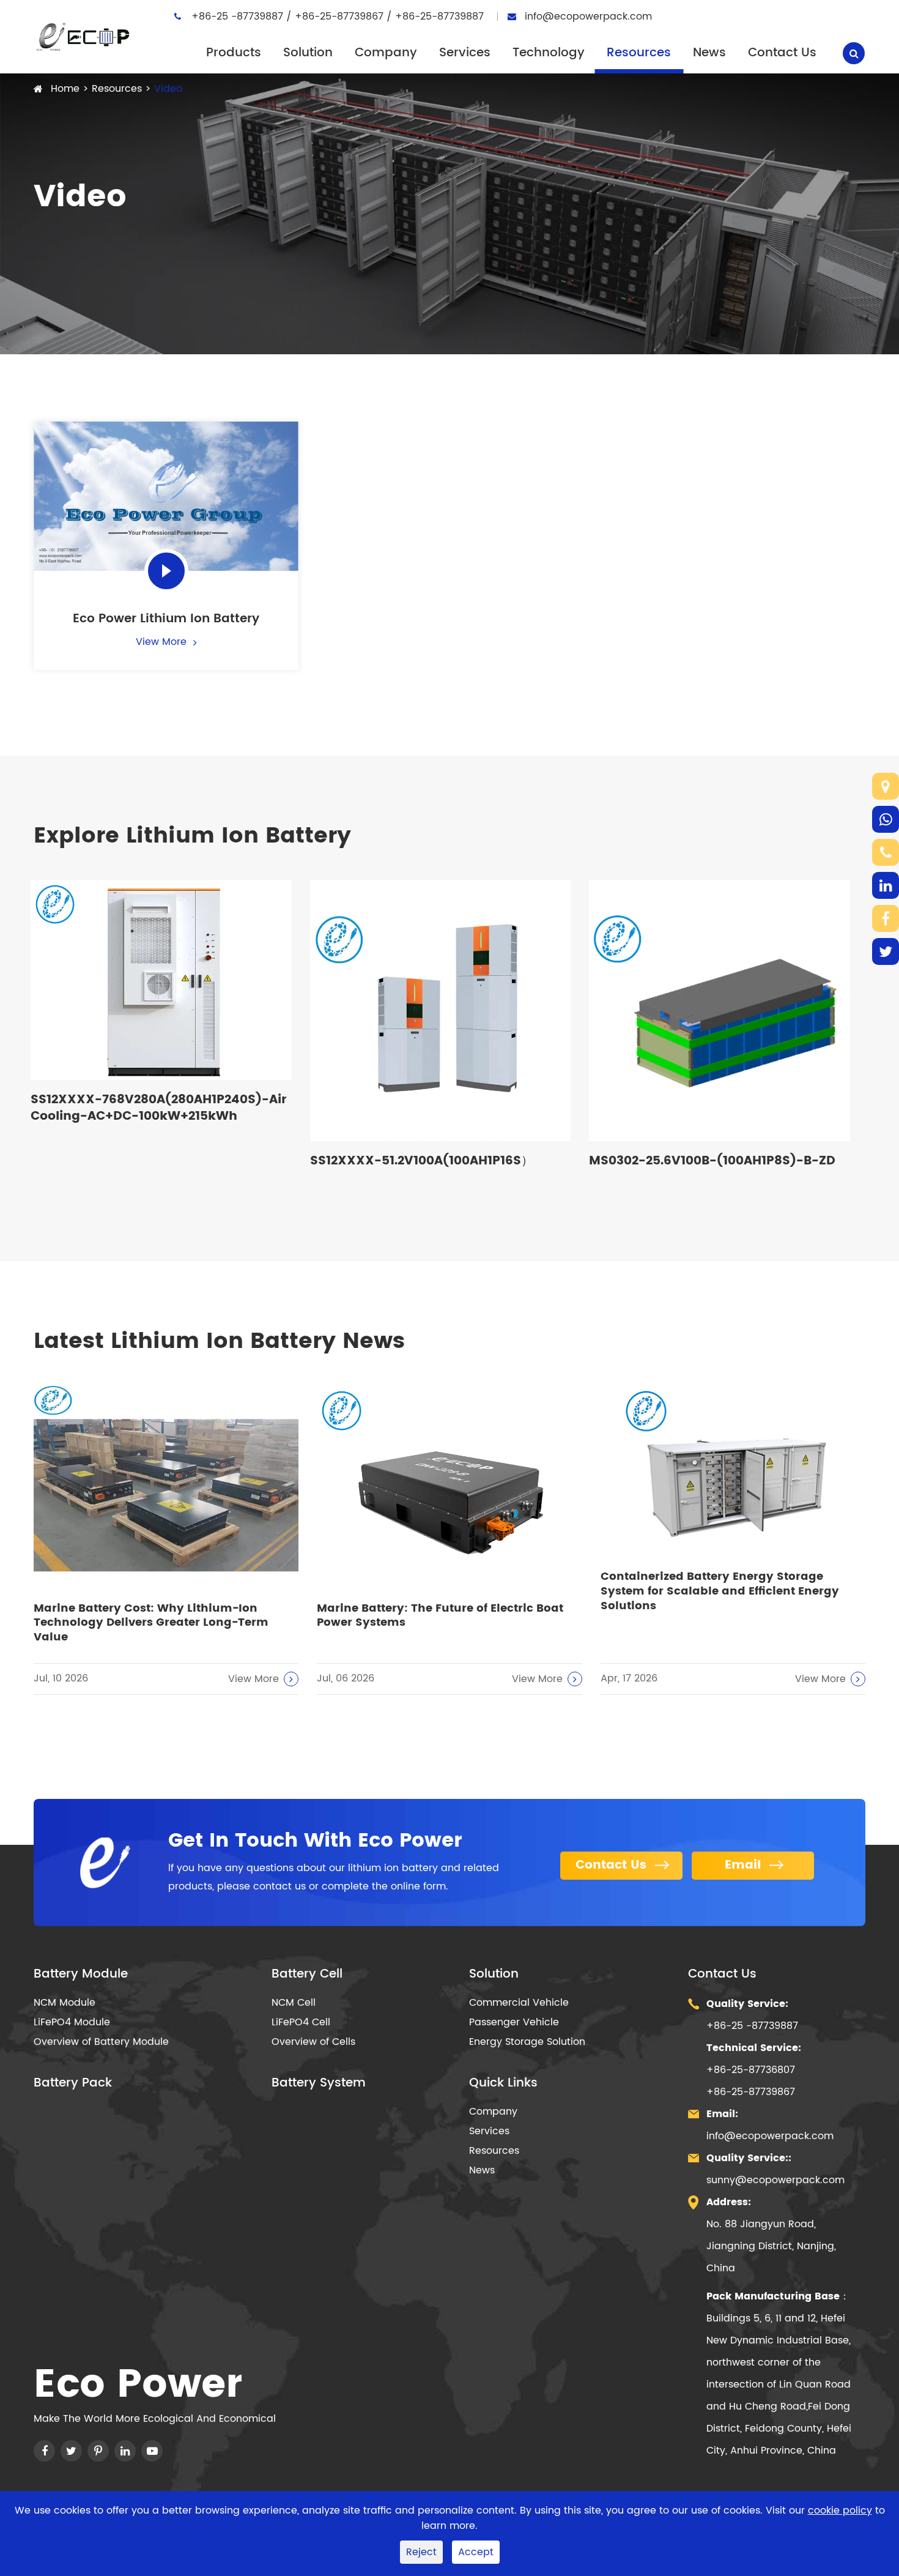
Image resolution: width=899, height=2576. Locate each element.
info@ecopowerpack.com (588, 17)
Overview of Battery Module (101, 2042)
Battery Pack (73, 2083)
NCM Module (65, 2003)
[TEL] (886, 852)
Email (745, 1865)
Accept (476, 2552)
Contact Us (782, 53)
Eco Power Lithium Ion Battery (166, 619)
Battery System (319, 2083)
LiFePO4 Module (72, 2022)
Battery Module (81, 1975)
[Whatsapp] (886, 819)
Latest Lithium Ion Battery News (219, 1342)
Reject (421, 2552)
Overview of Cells (313, 2042)
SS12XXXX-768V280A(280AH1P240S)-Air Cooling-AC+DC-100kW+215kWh (158, 1108)
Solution (308, 53)
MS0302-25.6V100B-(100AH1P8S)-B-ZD (712, 1161)
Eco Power (138, 2386)
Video (168, 89)
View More (163, 642)
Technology (549, 53)
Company (386, 53)
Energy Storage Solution (527, 2042)
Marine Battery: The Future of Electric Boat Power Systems (440, 1616)
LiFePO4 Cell (301, 2022)
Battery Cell (307, 1975)
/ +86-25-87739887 (435, 17)
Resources (639, 53)
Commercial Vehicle (519, 2003)
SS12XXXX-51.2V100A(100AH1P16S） (422, 1161)
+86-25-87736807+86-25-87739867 (754, 2070)
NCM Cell (294, 2003)
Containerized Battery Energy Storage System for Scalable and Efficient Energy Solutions (720, 1591)
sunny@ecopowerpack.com (775, 2180)
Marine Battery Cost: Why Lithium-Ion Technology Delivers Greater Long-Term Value (151, 1623)
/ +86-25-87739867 (336, 17)
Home (65, 89)
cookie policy (840, 2511)
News (709, 53)
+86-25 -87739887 (239, 17)
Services (465, 53)
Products (234, 53)
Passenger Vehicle (514, 2022)
